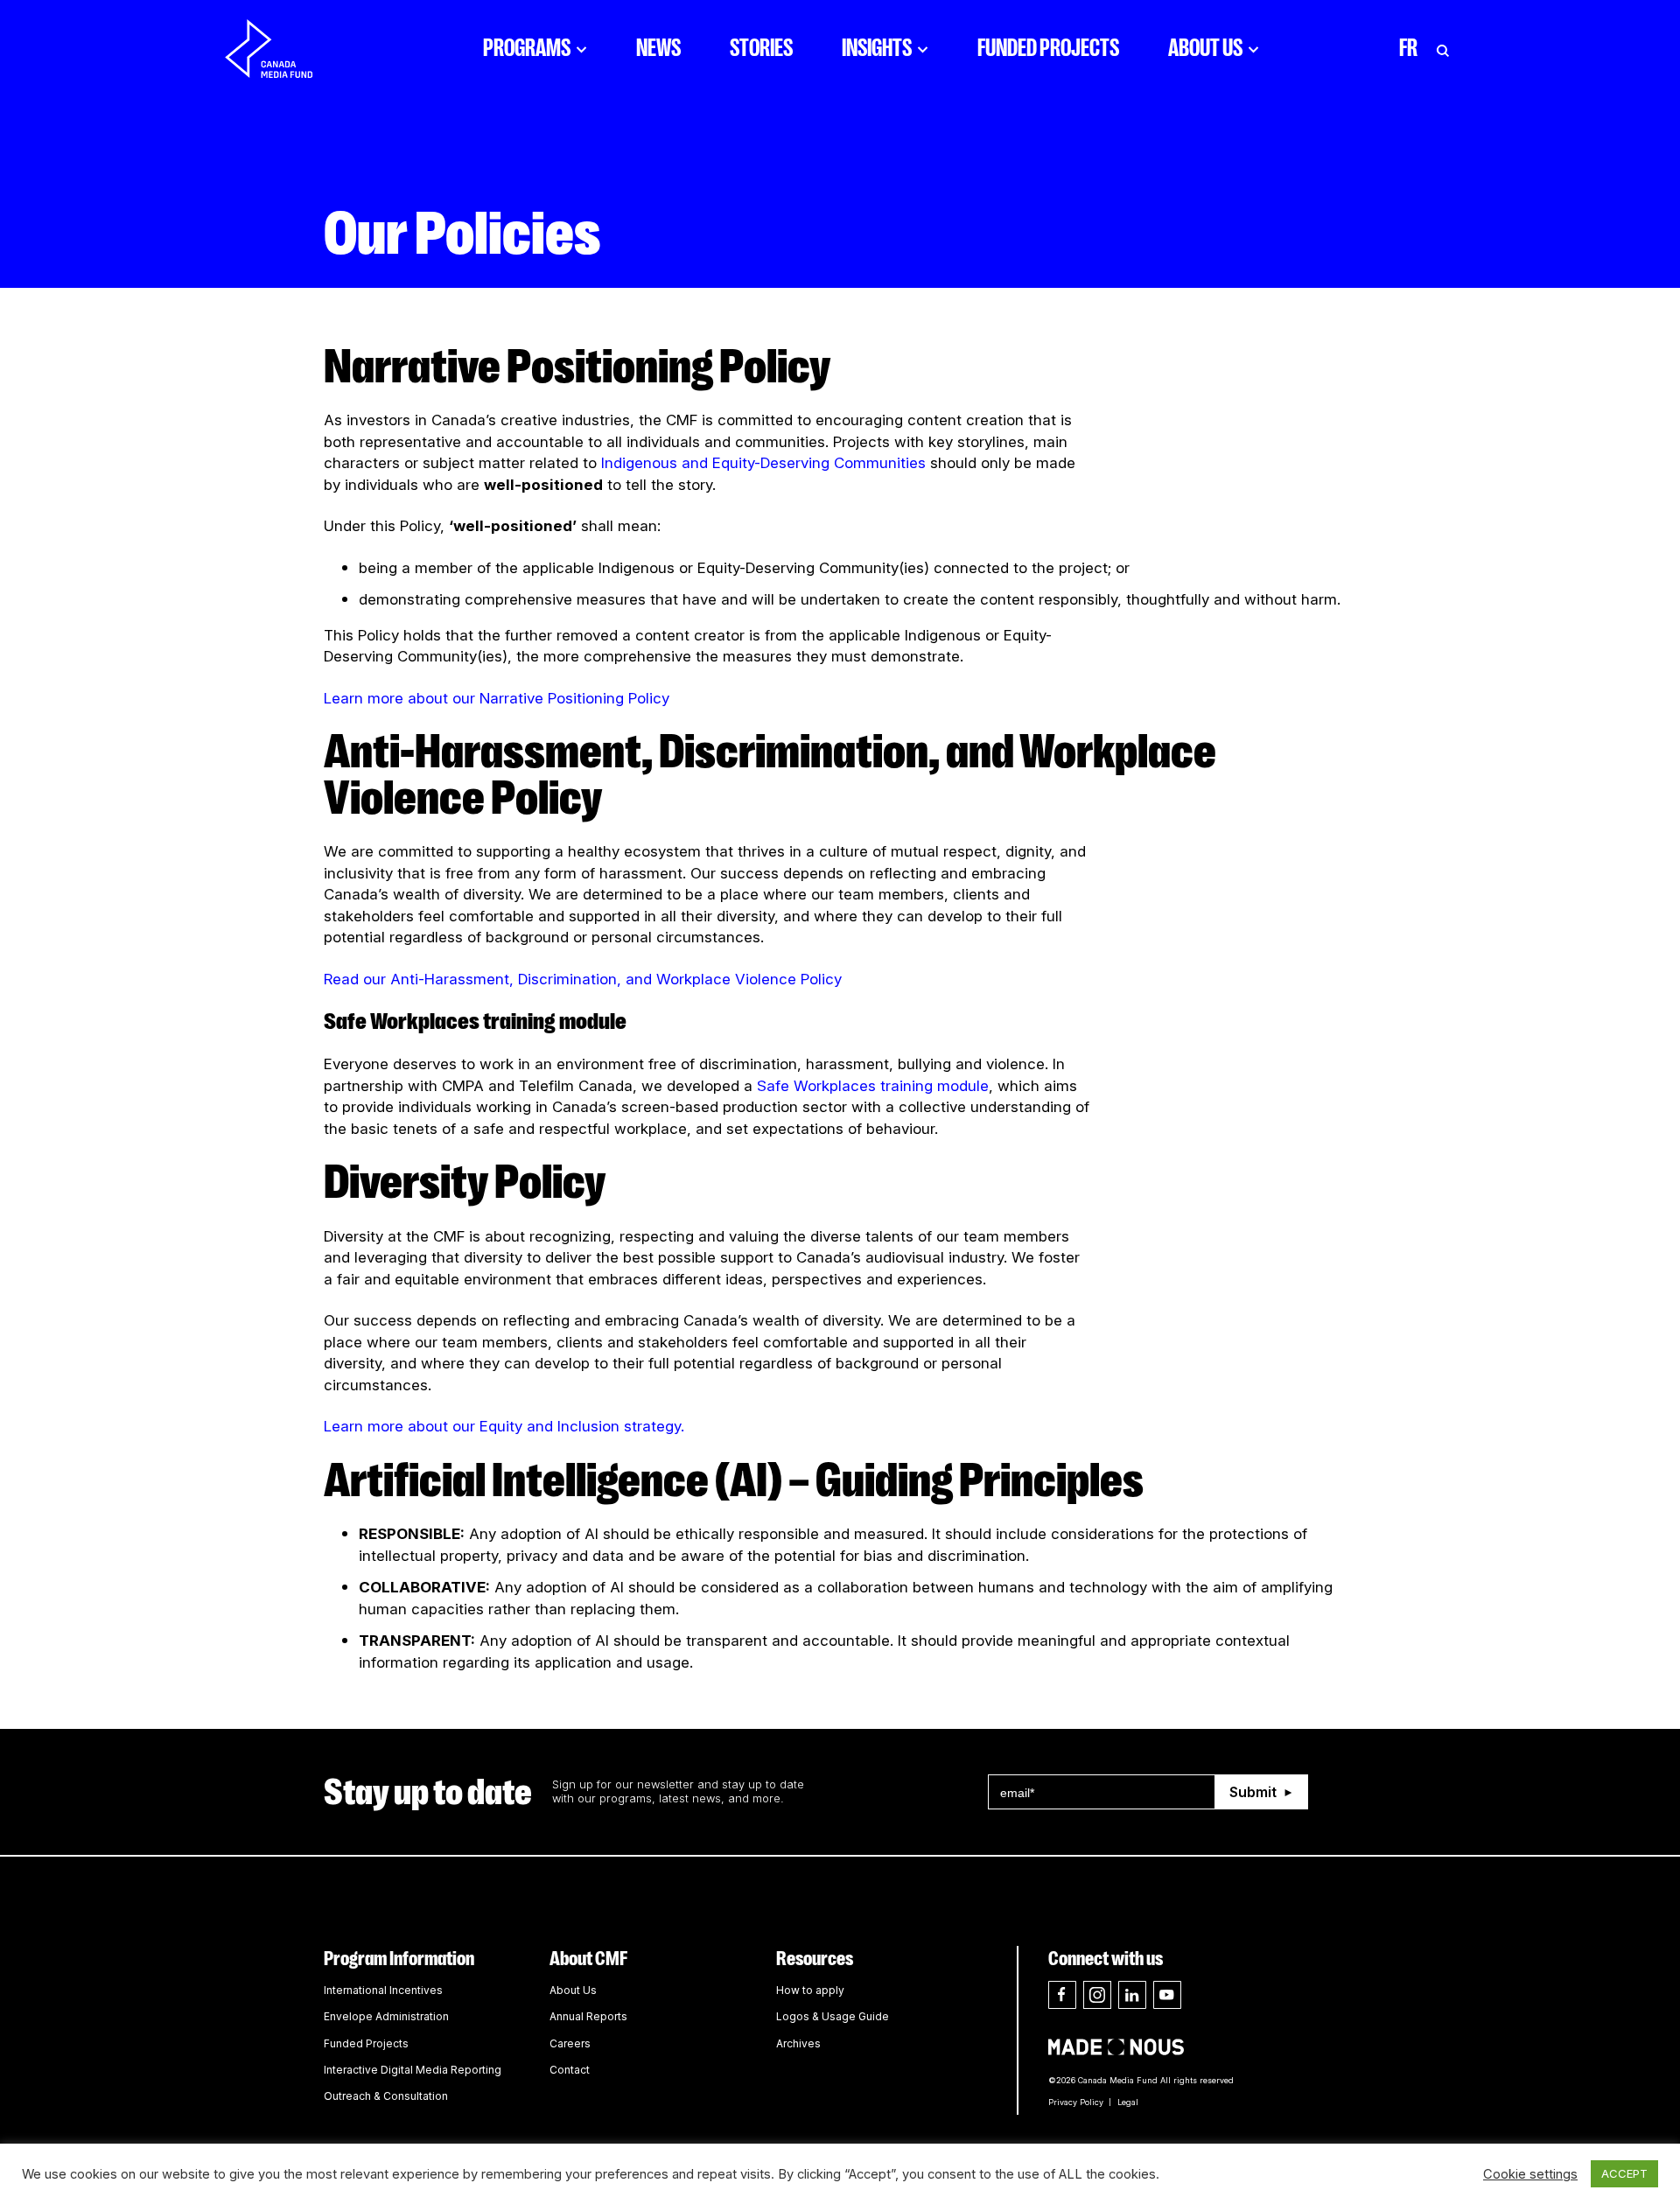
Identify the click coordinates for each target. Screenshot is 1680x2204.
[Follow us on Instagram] (1097, 1995)
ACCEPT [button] (1624, 2173)
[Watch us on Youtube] (1167, 1995)
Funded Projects (1048, 48)
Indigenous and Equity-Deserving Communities (763, 463)
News (658, 48)
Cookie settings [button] (1530, 2174)
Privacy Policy (1076, 2102)
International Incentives (383, 1990)
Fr (1408, 48)
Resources (815, 1959)
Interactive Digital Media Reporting (413, 2070)
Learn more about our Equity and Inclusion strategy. (504, 1426)
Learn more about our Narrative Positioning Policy (497, 698)
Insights (877, 48)
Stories (761, 48)
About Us (1205, 48)
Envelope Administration (386, 2016)
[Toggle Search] (1443, 48)
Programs (527, 48)
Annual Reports (588, 2016)
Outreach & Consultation (386, 2096)
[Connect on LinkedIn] (1132, 1995)
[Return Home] (283, 48)
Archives (798, 2043)
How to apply (810, 1990)
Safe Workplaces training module (873, 1086)
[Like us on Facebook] (1062, 1995)
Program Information (399, 1959)
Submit (1253, 1792)
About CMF (588, 1959)
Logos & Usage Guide (833, 2016)
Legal (1128, 2102)
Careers (570, 2043)
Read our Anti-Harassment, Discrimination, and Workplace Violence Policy (583, 979)
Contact (570, 2070)
